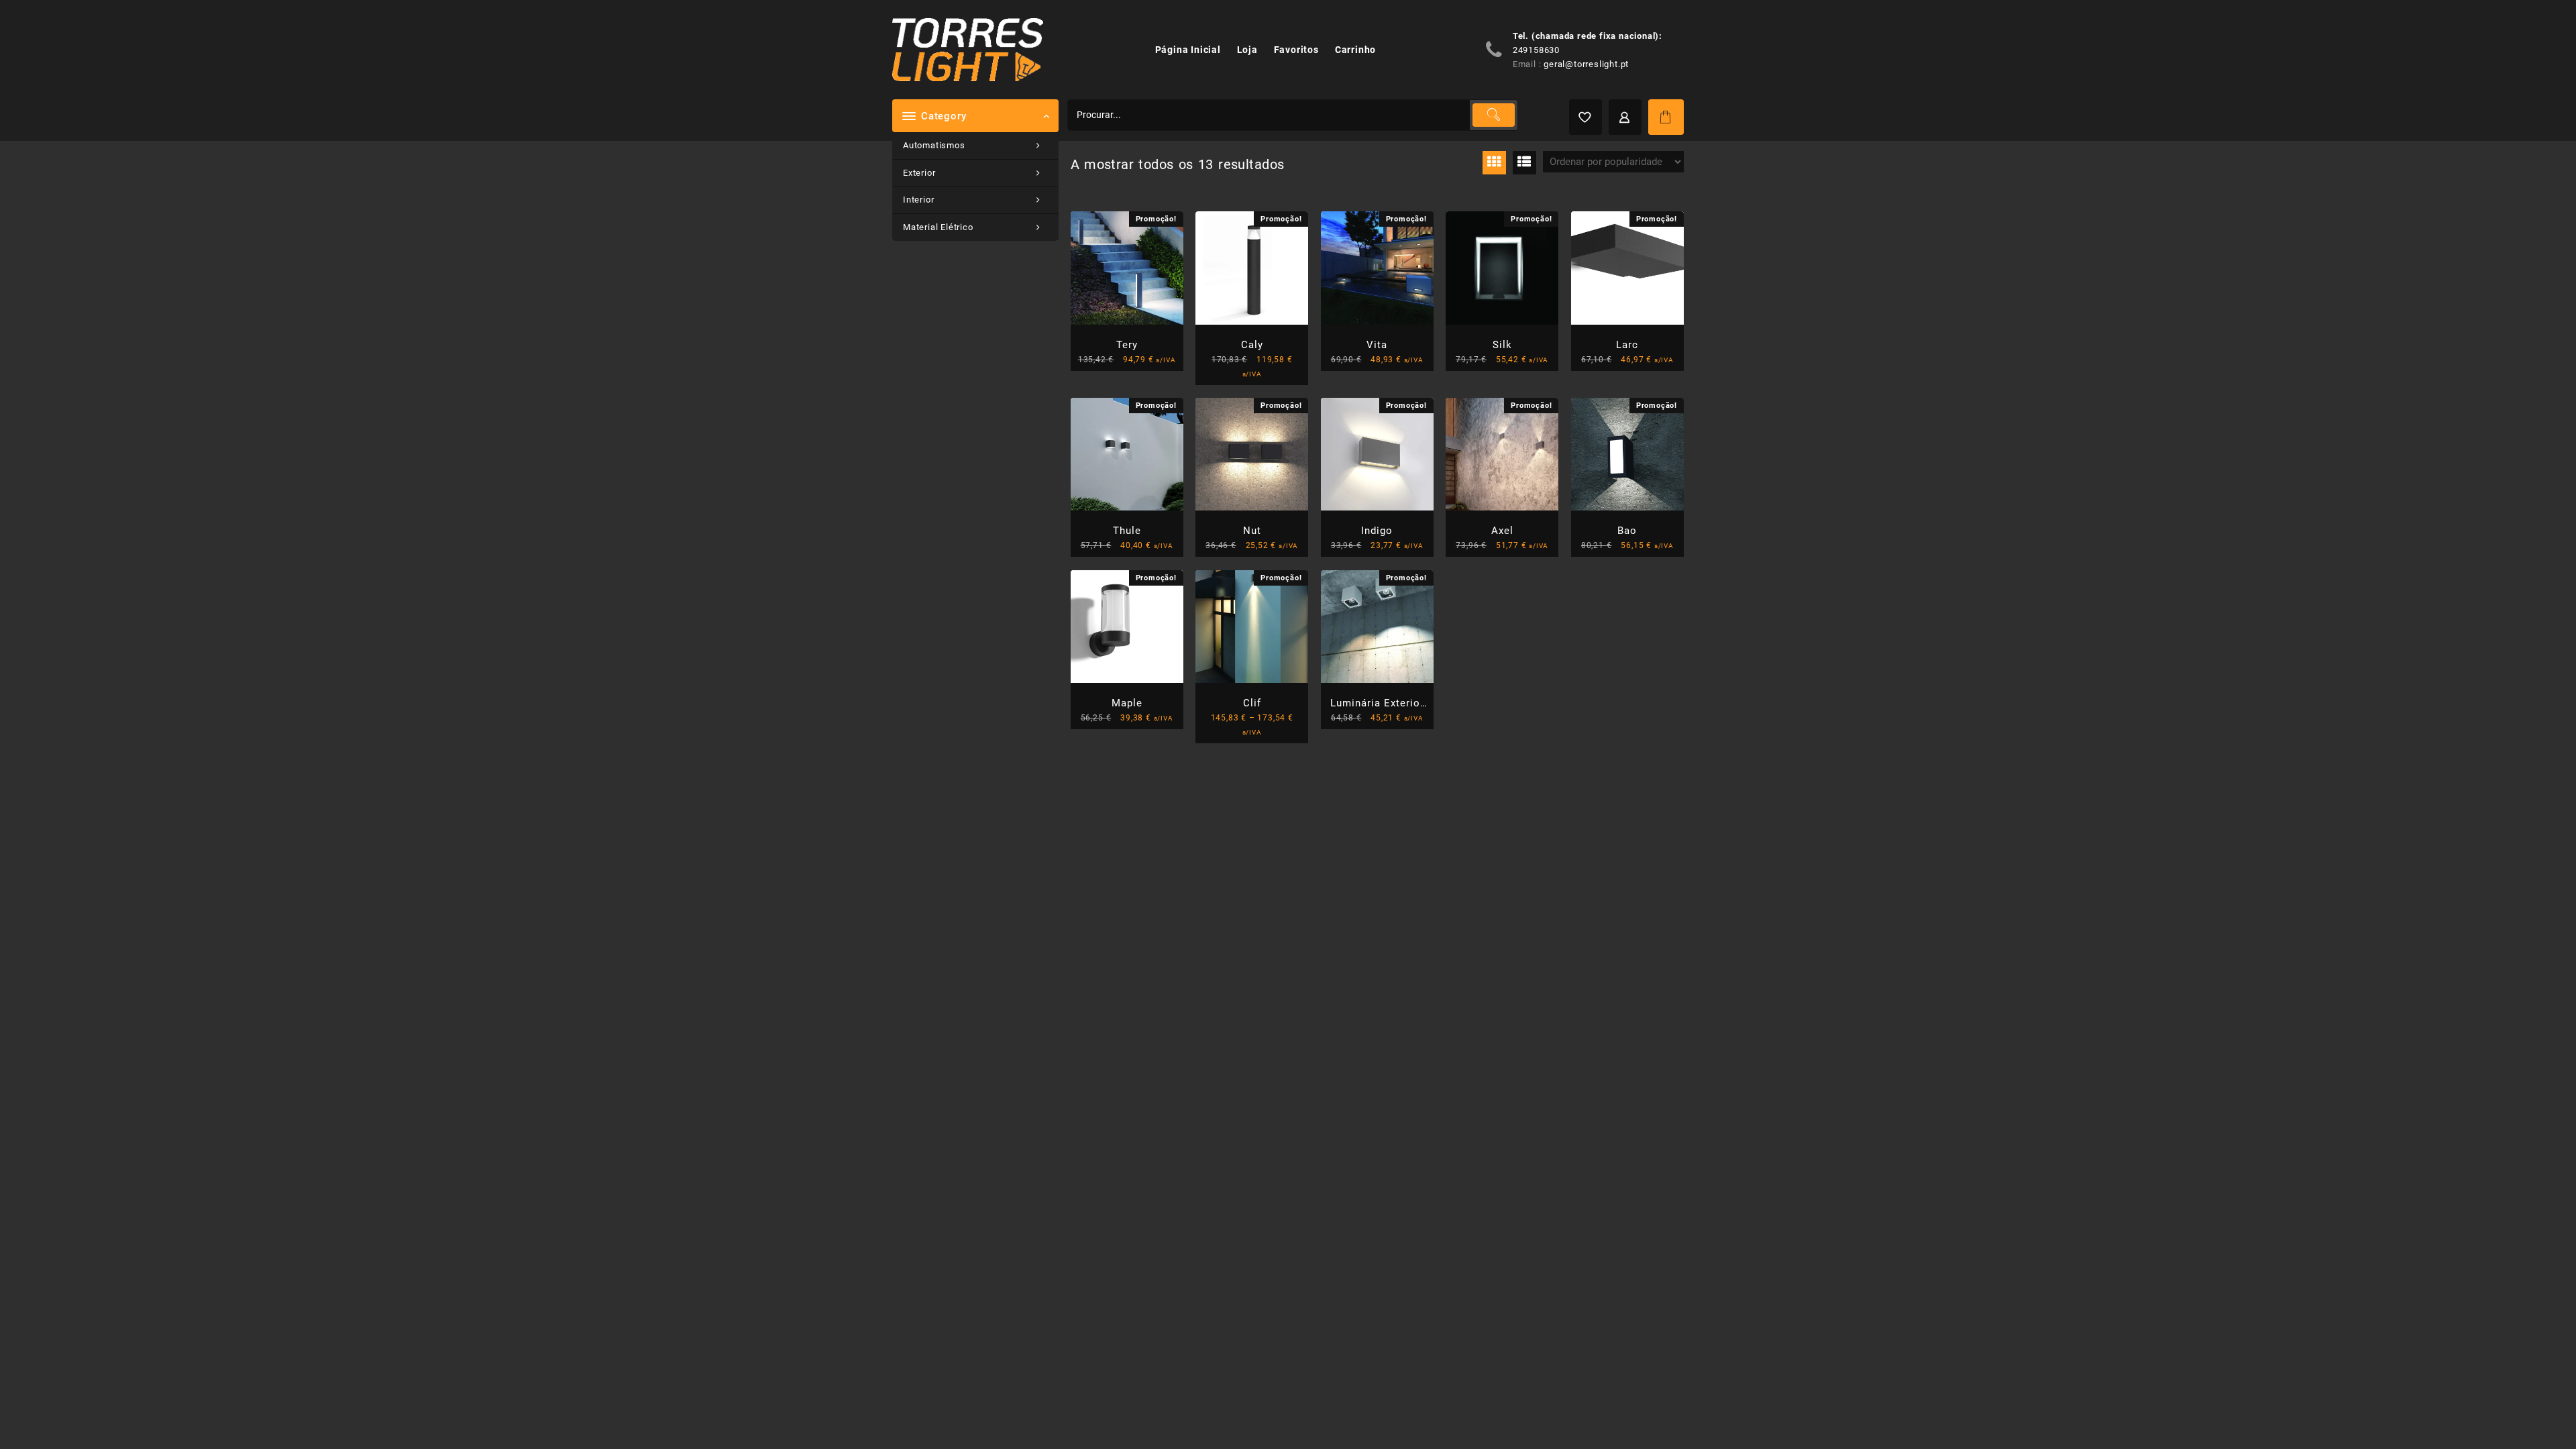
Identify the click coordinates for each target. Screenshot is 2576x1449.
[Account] (1625, 117)
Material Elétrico (938, 227)
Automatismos (934, 145)
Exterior (919, 173)
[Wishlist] (1586, 117)
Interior (918, 200)
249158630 (1536, 50)
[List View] (1524, 163)
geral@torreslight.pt (1586, 64)
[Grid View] (1494, 163)
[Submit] (1493, 115)
